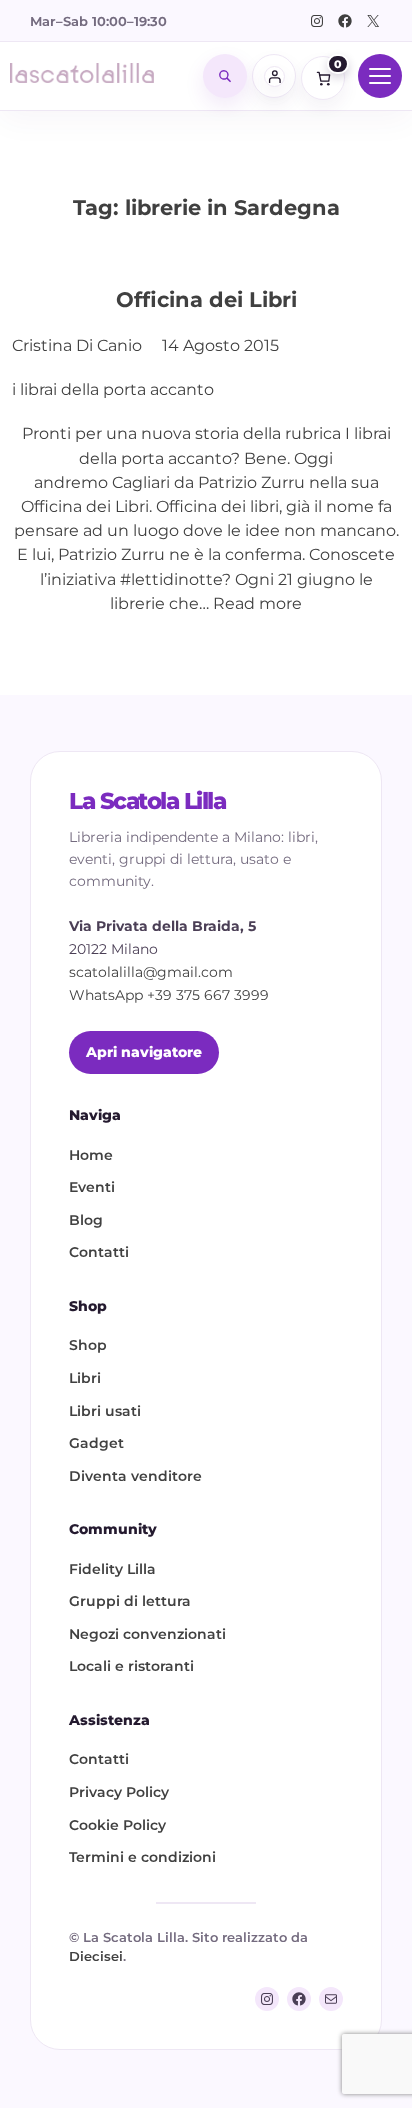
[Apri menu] (380, 76)
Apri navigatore (144, 1052)
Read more (257, 603)
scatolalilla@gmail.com (151, 972)
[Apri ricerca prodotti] (225, 76)
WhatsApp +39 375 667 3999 (169, 995)
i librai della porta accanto (113, 389)
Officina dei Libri (206, 299)
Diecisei (96, 1956)
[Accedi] (274, 76)
